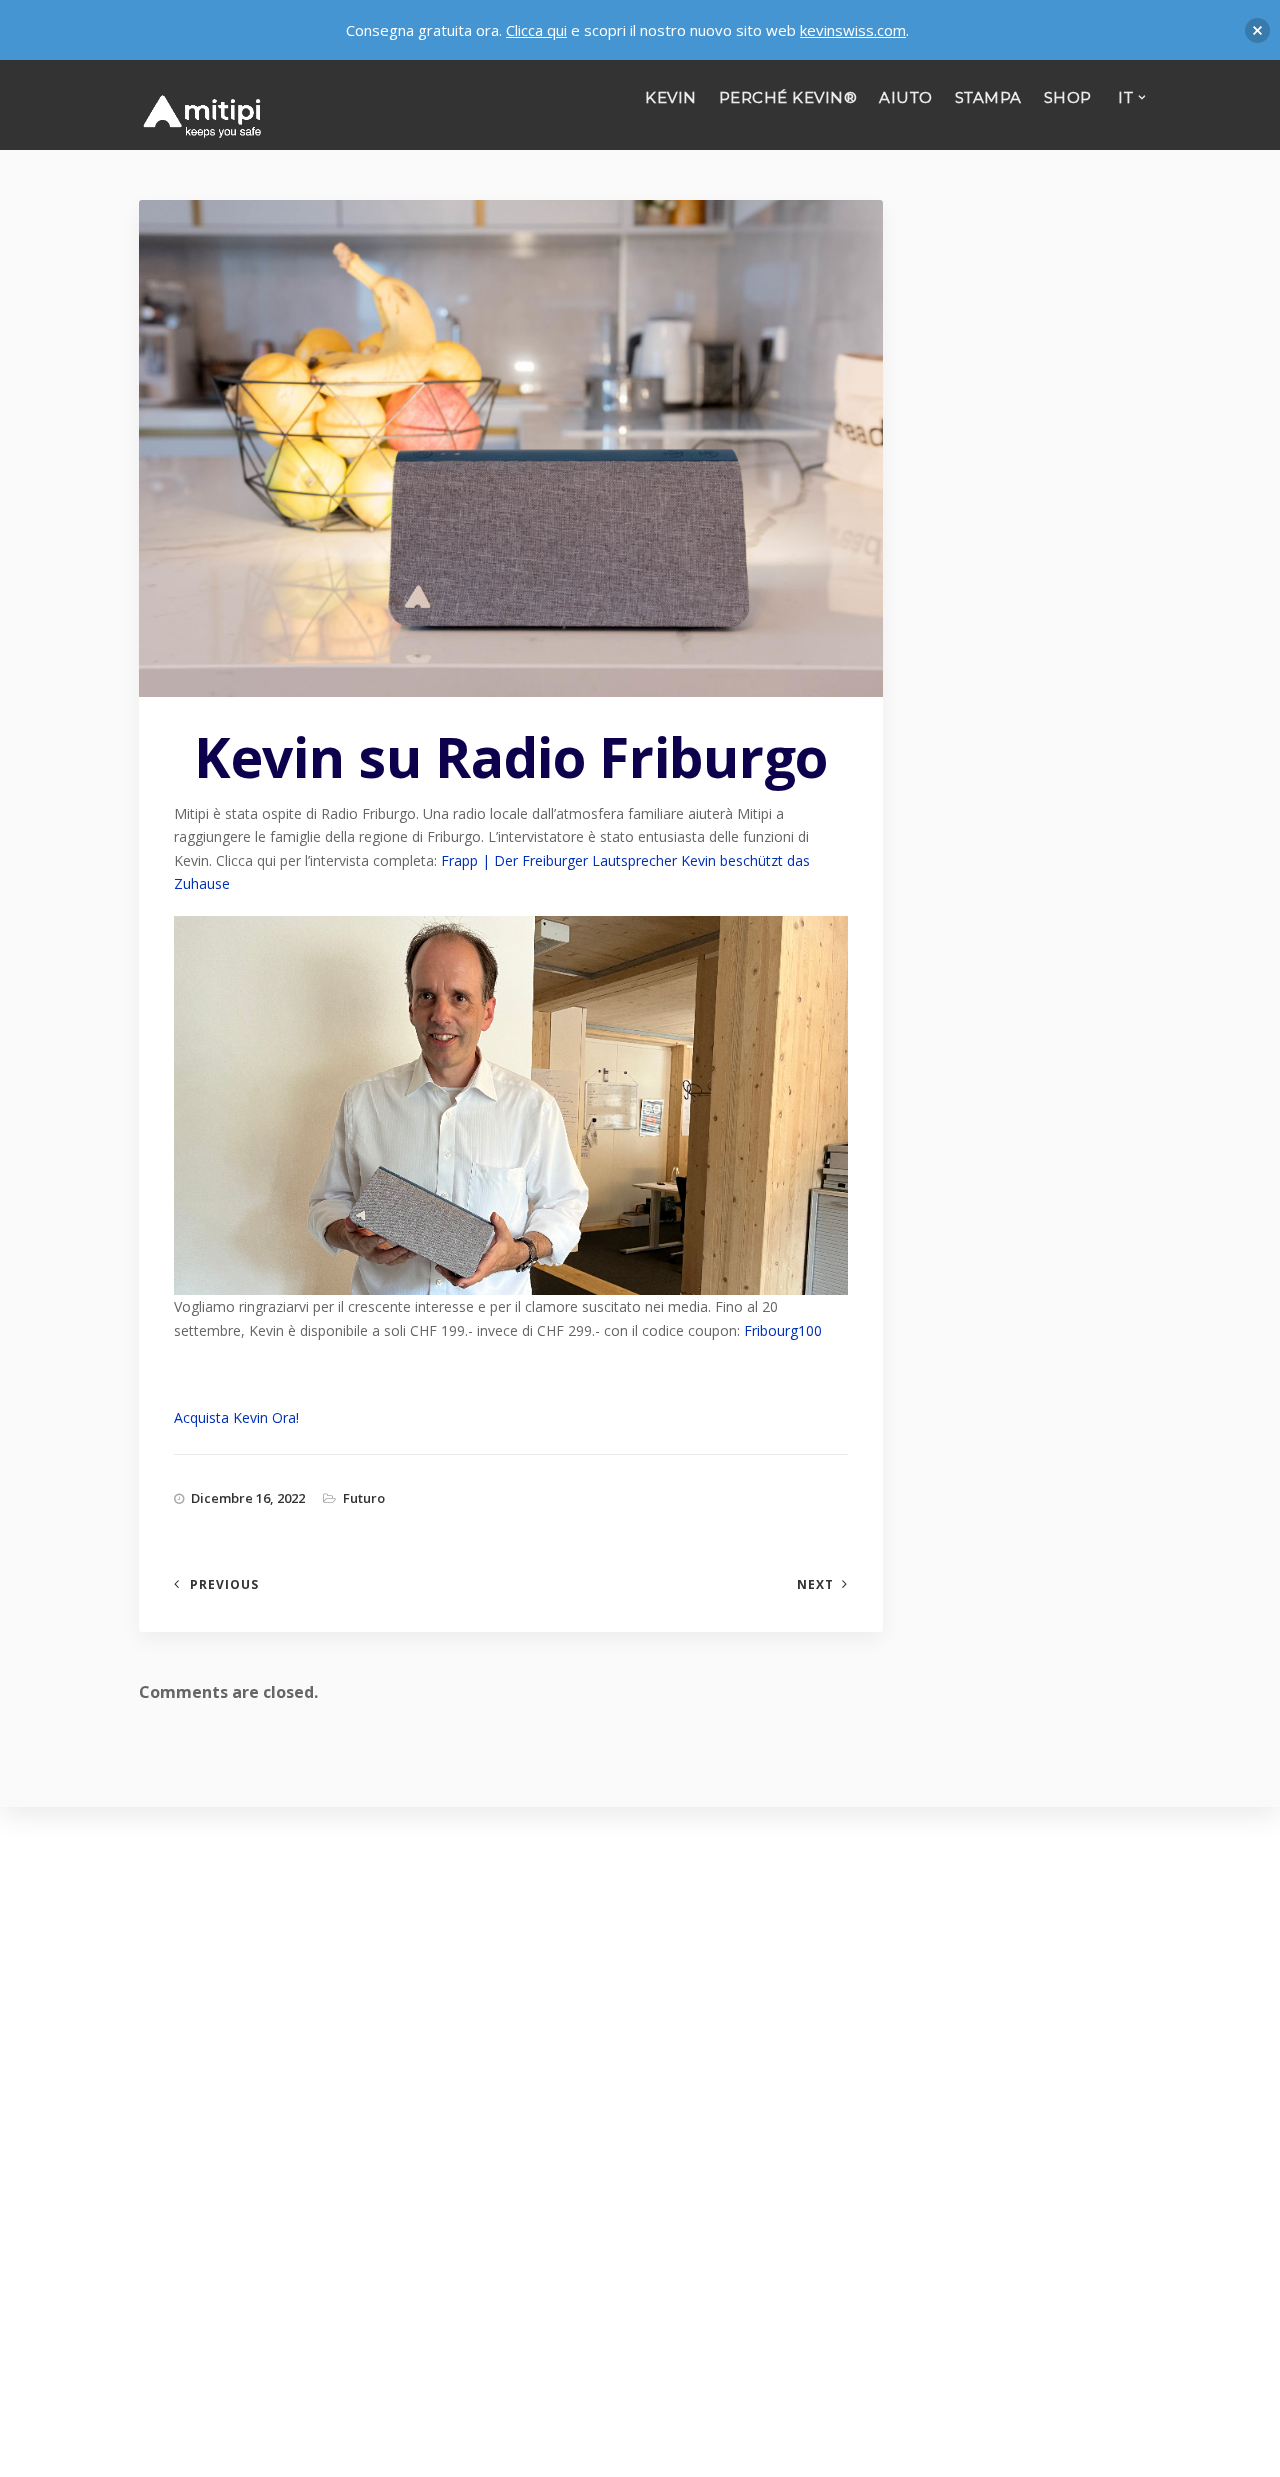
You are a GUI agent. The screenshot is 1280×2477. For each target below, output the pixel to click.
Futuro (364, 1498)
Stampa (988, 97)
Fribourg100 (783, 1330)
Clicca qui (536, 30)
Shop (1068, 97)
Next (815, 1584)
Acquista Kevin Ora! (236, 1417)
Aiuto (906, 97)
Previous (224, 1584)
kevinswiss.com (853, 30)
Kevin (671, 97)
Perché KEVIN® (788, 97)
